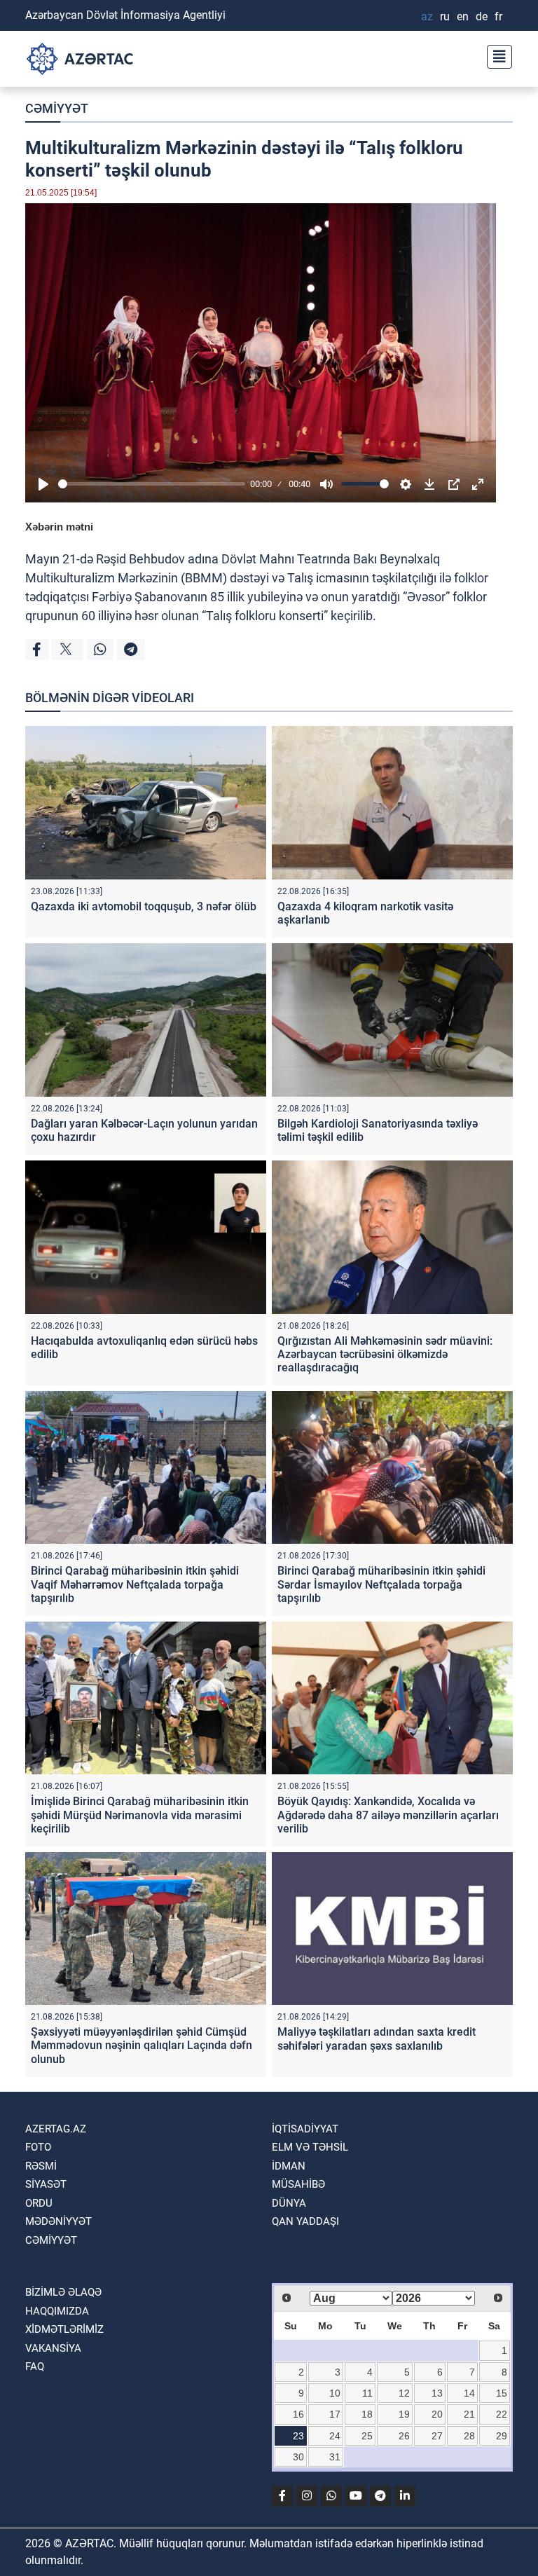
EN (463, 16)
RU (445, 16)
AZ (427, 16)
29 (502, 2436)
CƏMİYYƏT (57, 108)
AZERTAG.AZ (56, 2129)
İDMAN (289, 2166)
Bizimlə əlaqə (63, 2292)
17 (335, 2414)
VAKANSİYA (53, 2348)
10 (335, 2393)
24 (335, 2436)
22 (502, 2414)
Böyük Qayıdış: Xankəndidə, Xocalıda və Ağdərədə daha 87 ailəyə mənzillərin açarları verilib (388, 1815)
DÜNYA (289, 2203)
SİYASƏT (46, 2184)
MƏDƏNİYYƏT (58, 2221)
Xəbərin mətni (59, 527)
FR (498, 16)
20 (437, 2414)
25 (367, 2436)
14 (469, 2393)
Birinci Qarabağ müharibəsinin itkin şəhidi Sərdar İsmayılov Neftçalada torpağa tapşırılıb (381, 1584)
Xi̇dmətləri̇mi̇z (64, 2329)
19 (404, 2414)
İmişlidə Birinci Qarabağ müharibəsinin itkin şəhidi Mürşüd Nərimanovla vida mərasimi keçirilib (140, 1815)
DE (482, 16)
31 (335, 2457)
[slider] (152, 484)
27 (437, 2436)
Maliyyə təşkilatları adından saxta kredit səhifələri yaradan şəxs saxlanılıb (377, 2039)
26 (404, 2436)
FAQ (35, 2366)
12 (404, 2393)
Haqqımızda (57, 2311)
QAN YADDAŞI (305, 2221)
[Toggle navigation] (495, 55)
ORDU (39, 2203)
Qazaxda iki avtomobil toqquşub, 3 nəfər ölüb (144, 906)
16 (298, 2414)
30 (298, 2457)
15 (502, 2393)
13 (437, 2393)
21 (469, 2414)
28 (469, 2436)
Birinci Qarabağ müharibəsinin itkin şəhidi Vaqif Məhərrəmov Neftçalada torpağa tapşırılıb (135, 1584)
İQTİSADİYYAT (305, 2129)
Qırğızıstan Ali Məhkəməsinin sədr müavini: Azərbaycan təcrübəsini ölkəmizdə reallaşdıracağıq (385, 1354)
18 (367, 2414)
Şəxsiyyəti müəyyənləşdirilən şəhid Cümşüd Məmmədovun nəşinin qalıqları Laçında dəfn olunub (142, 2045)
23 (298, 2436)
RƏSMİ (41, 2166)
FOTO (38, 2147)
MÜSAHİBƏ (298, 2184)
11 (367, 2393)
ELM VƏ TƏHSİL (310, 2147)
